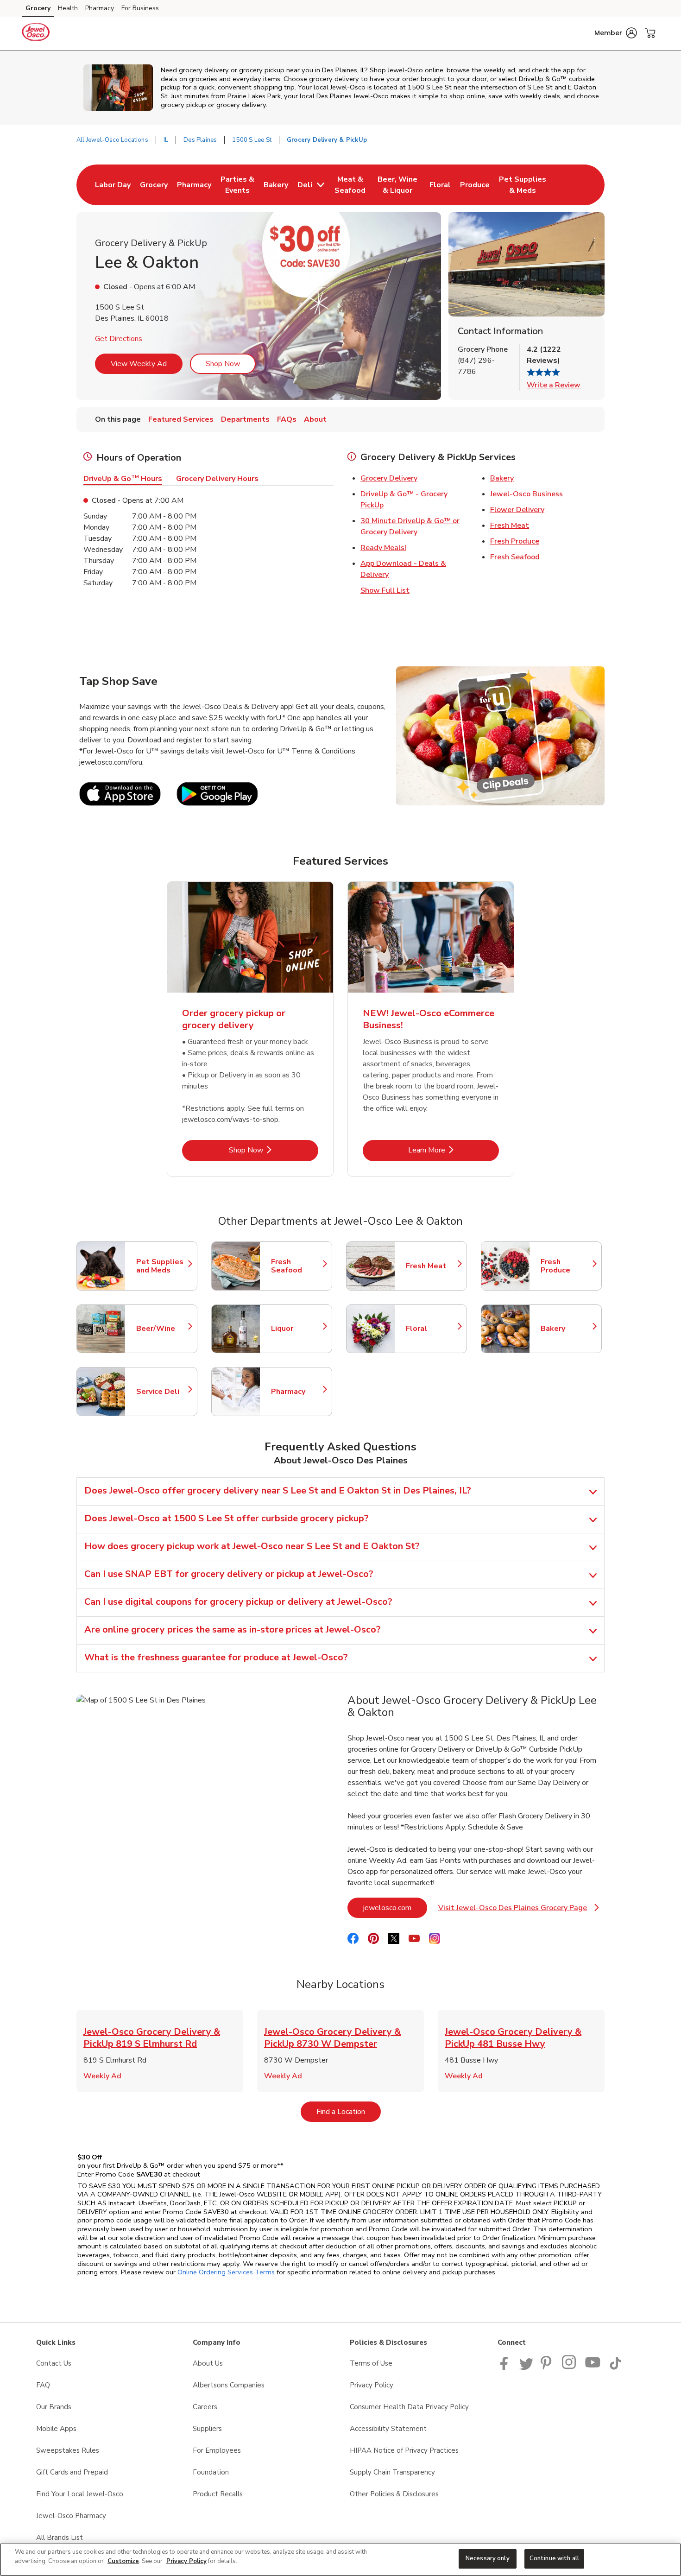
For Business (140, 8)
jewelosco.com (395, 1908)
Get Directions (119, 339)
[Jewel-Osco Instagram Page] (570, 2367)
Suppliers (207, 2429)
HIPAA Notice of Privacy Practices (404, 2450)
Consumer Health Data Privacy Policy (409, 2407)
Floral (432, 1329)
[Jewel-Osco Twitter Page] (526, 2367)
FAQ (43, 2385)
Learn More (454, 1150)
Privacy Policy (372, 2385)
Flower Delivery (517, 510)
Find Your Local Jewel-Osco (80, 2494)
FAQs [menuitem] (287, 419)
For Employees (217, 2450)
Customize (123, 2561)
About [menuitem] (315, 419)
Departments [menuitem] (245, 419)
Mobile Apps (56, 2429)
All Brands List (60, 2538)
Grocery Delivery (389, 478)
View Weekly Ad (139, 364)
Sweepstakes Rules (68, 2450)
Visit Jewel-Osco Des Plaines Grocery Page (517, 1910)
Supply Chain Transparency (392, 2472)
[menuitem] (113, 185)
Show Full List (385, 590)
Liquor (297, 1329)
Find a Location (349, 2111)
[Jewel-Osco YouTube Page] (593, 2367)
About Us (208, 2363)
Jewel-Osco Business (527, 494)
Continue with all (554, 2558)
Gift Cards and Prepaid (72, 2472)
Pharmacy (100, 8)
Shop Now (223, 364)
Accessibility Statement (388, 2429)
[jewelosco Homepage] (36, 33)
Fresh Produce (515, 541)
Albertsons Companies (229, 2385)
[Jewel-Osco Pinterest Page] (548, 2367)
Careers (205, 2407)
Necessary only (488, 2558)
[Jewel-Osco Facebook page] (506, 2367)
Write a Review (554, 385)
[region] (340, 2560)
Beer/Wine (162, 1329)
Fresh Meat (510, 525)
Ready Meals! (383, 548)
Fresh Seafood (515, 557)
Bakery (502, 478)
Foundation (211, 2472)
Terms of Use (371, 2363)
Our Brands (54, 2407)
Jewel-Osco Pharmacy (71, 2516)
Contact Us (54, 2363)
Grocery (38, 8)
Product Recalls (218, 2494)
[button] (616, 33)
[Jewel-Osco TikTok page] (615, 2367)
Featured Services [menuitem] (181, 419)
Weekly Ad (102, 2076)
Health (68, 8)
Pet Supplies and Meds (162, 1266)
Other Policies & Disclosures (394, 2494)
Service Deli (162, 1392)
